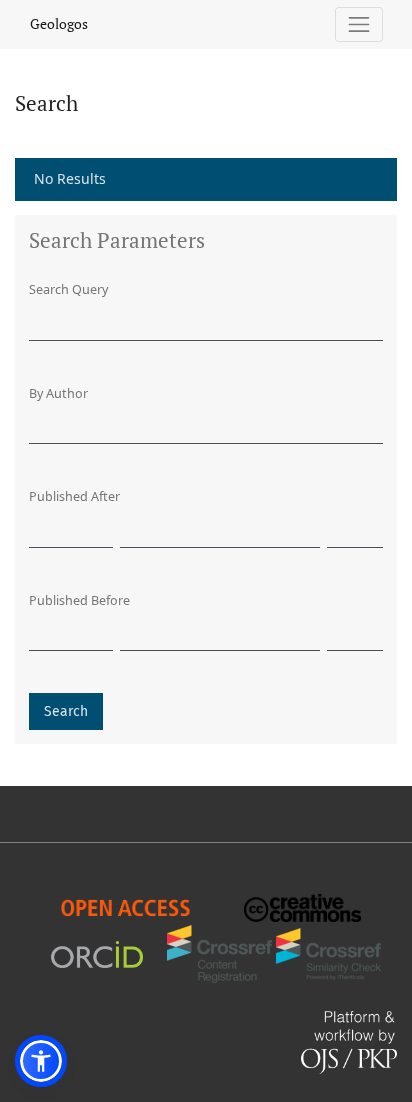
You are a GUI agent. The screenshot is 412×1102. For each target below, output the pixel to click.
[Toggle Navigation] (359, 24)
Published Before (79, 600)
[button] (41, 1061)
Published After (74, 496)
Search (66, 711)
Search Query (68, 289)
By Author (58, 393)
